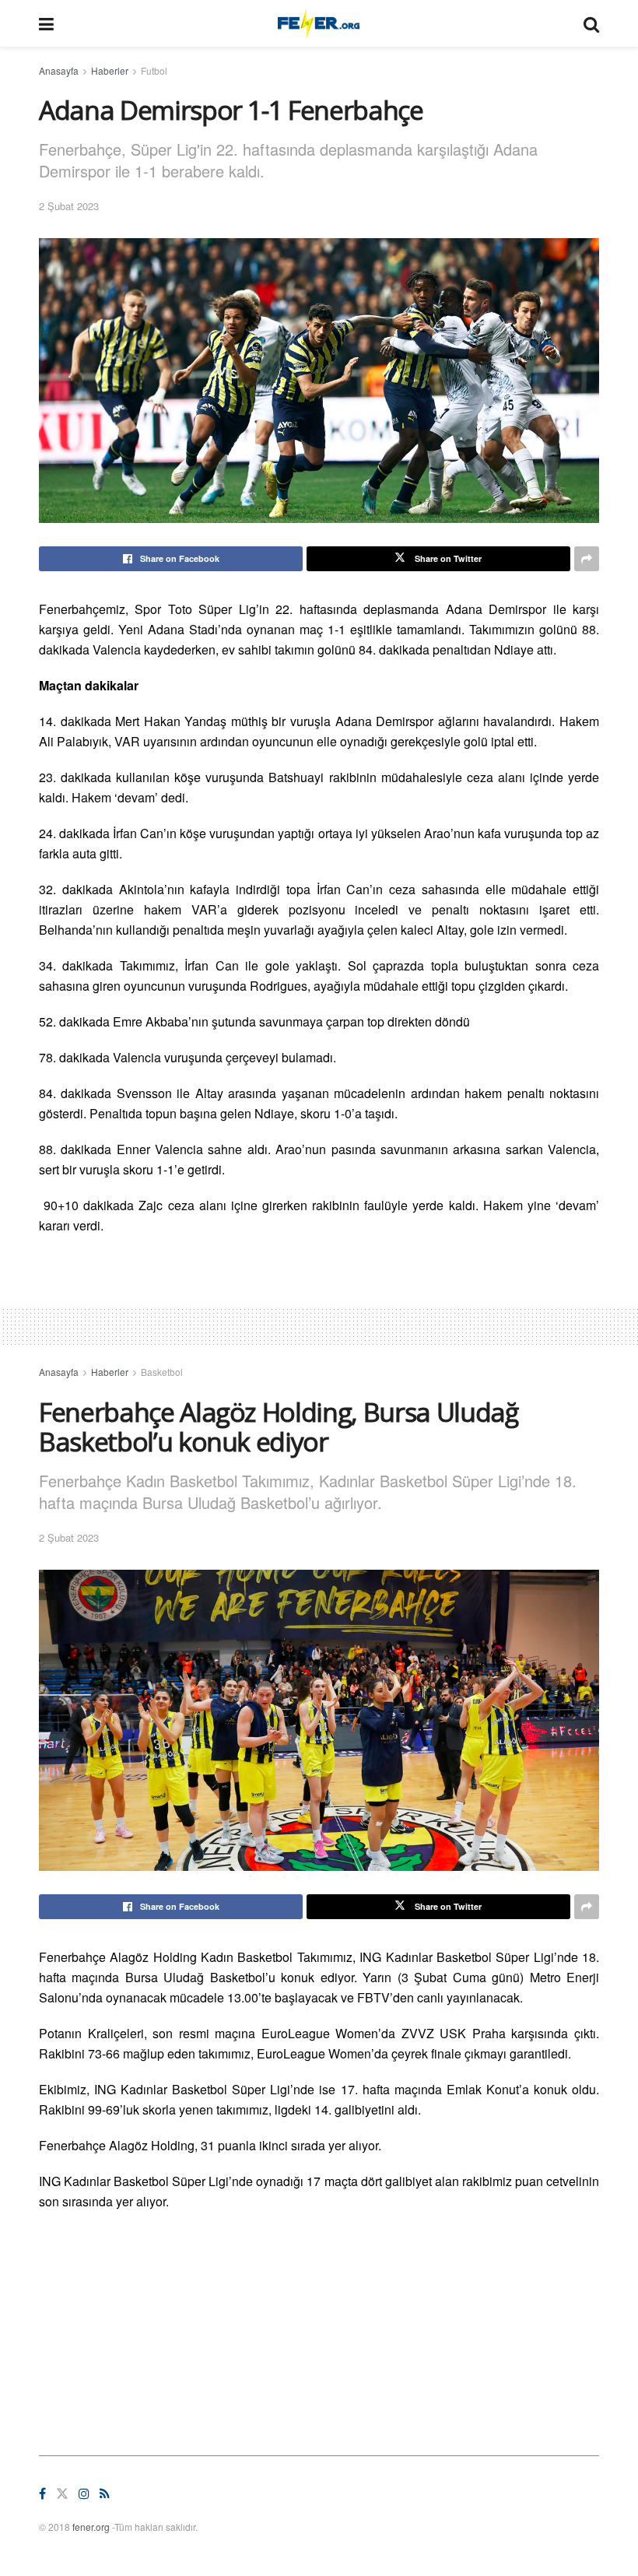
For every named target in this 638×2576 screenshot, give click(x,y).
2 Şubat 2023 (69, 206)
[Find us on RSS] (105, 2494)
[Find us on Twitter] (62, 2494)
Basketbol (162, 1372)
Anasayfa (59, 70)
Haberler (110, 70)
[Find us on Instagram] (84, 2494)
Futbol (154, 70)
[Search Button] (591, 23)
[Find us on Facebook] (42, 2494)
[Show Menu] (46, 23)
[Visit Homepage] (319, 23)
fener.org (91, 2527)
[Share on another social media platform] (587, 559)
